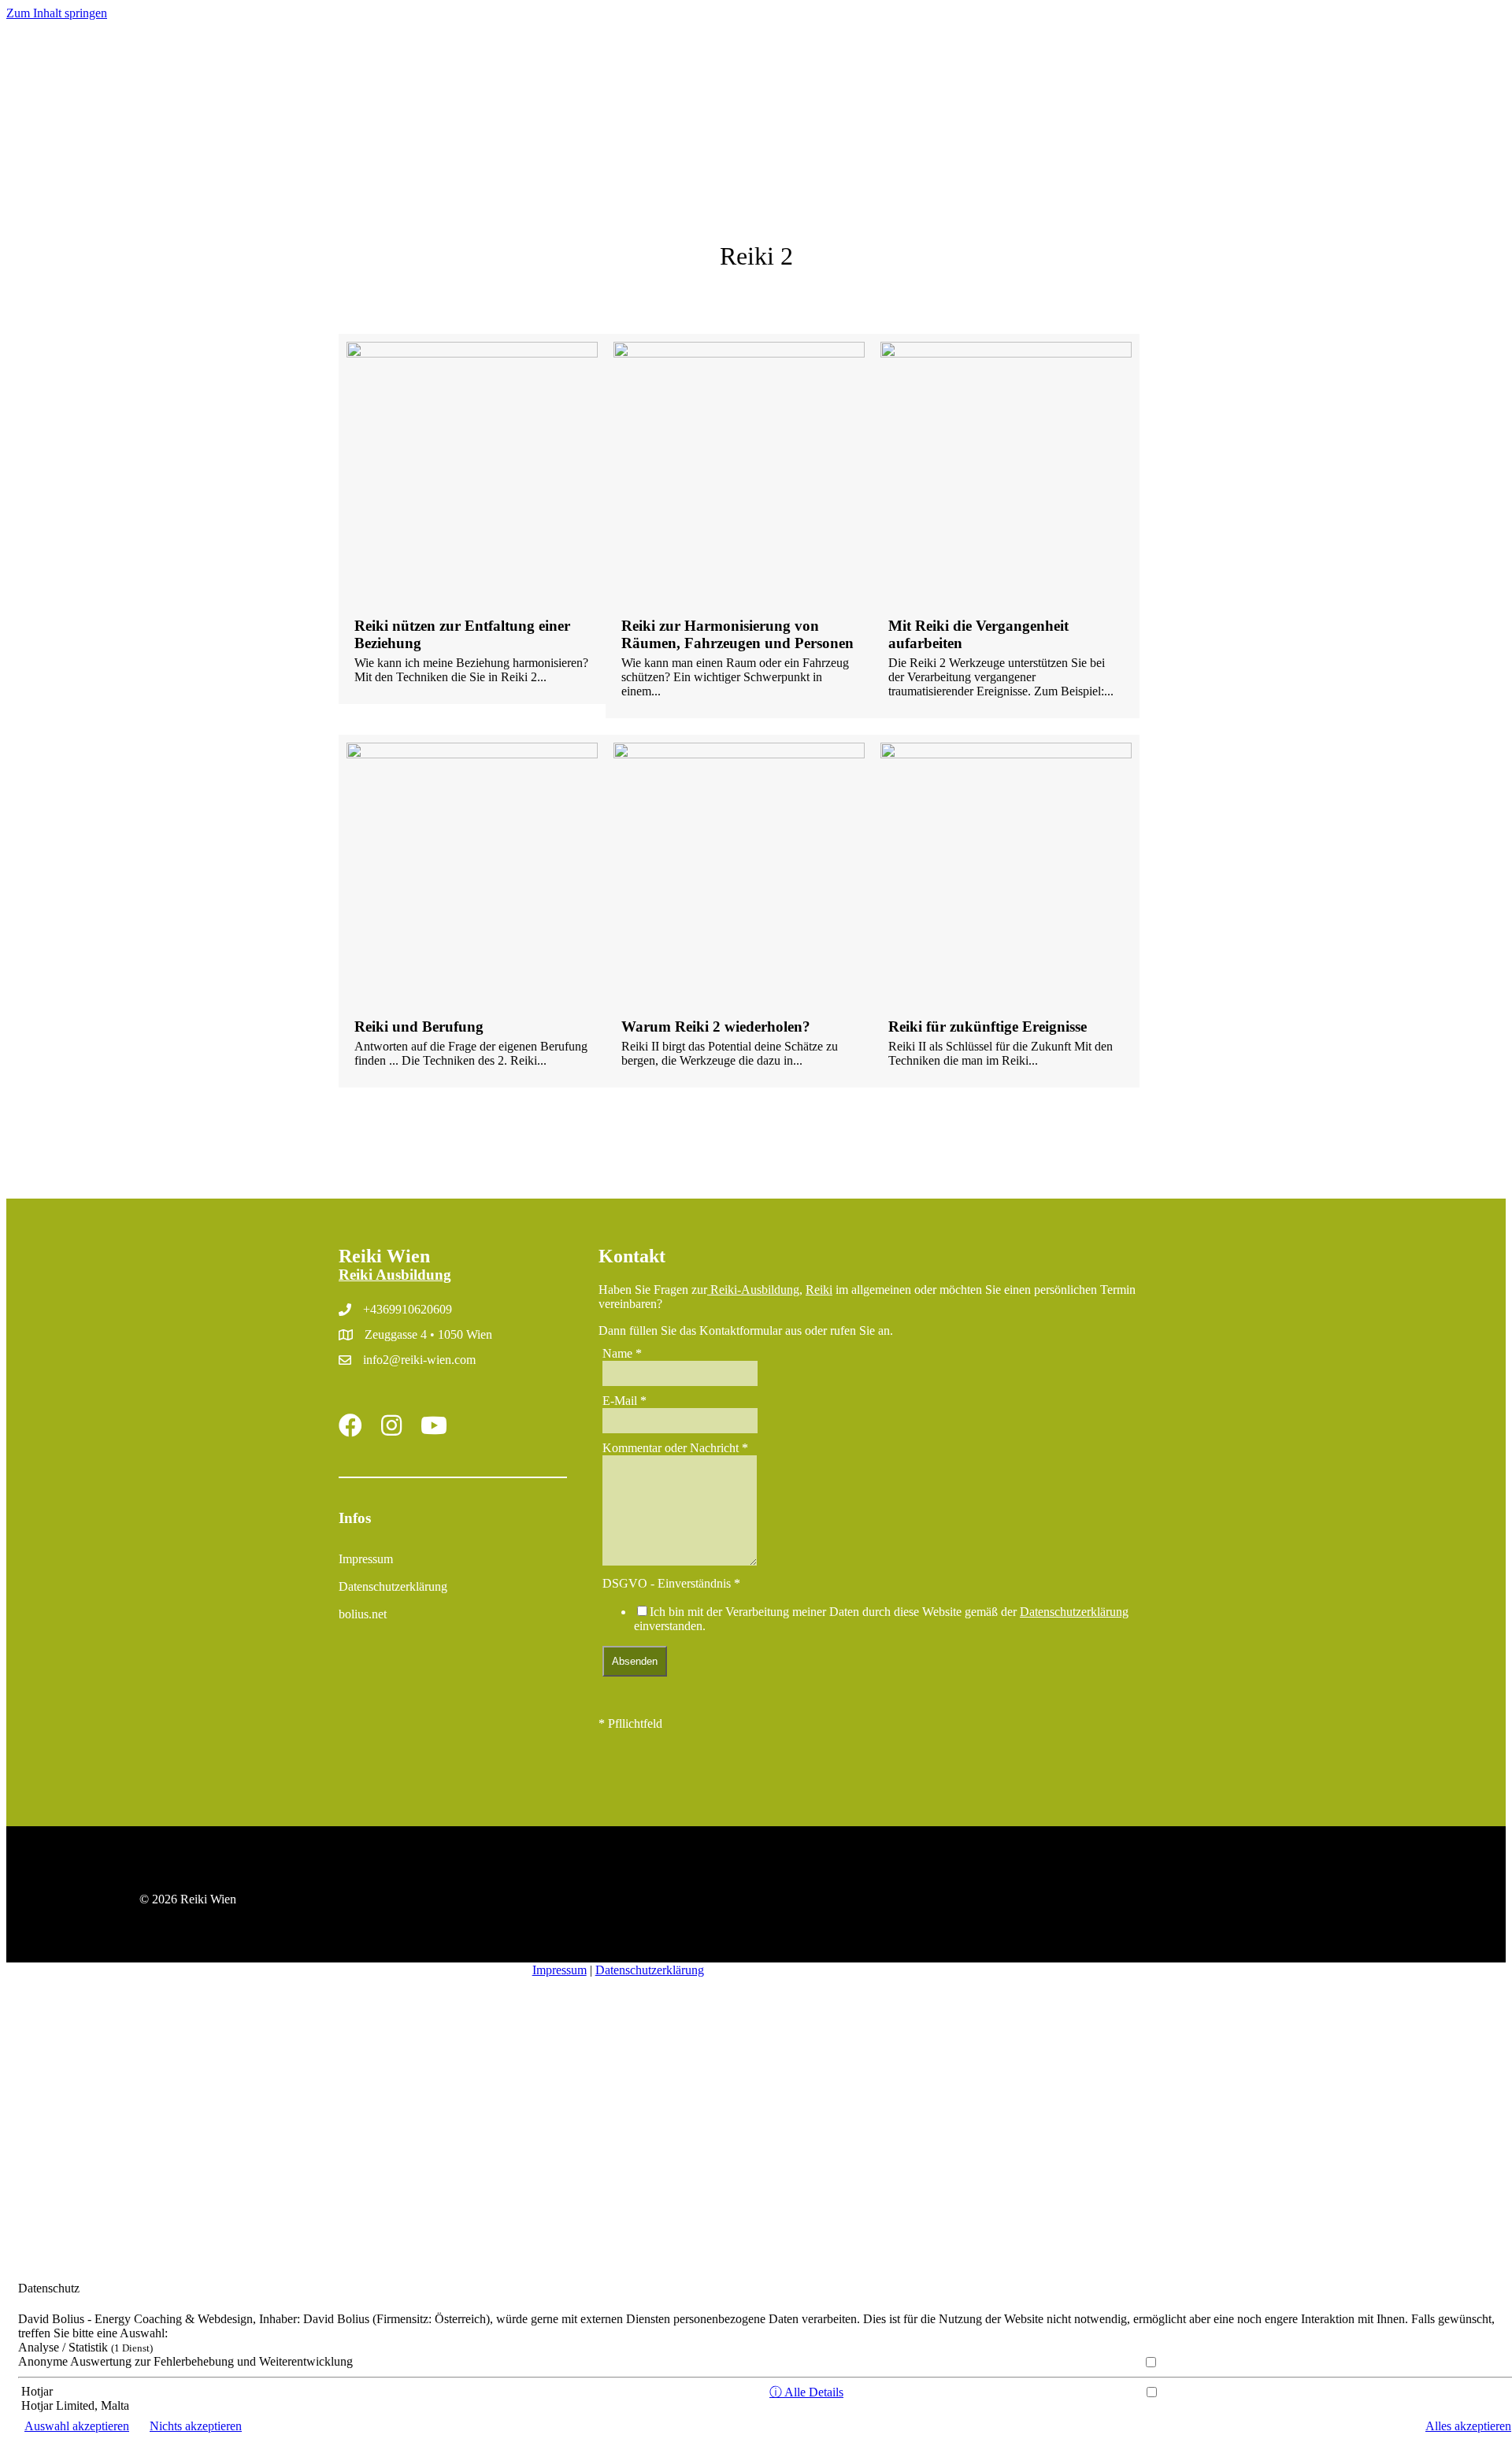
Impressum (560, 1970)
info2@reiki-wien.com (419, 1360)
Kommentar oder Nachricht (675, 1448)
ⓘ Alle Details (806, 2392)
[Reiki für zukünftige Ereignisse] (1006, 911)
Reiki (819, 1290)
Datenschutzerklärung (1074, 1612)
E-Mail (624, 1401)
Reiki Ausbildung (395, 1275)
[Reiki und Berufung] (472, 911)
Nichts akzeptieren (196, 2426)
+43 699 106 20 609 (1415, 74)
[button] (434, 100)
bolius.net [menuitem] (363, 1614)
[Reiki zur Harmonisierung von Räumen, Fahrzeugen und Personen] (739, 526)
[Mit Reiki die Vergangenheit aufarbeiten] (1006, 526)
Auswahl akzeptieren (77, 2426)
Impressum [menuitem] (366, 1559)
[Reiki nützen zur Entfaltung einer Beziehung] (472, 519)
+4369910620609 (408, 1309)
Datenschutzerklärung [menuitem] (393, 1586)
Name (622, 1353)
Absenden (635, 1661)
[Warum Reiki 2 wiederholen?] (739, 911)
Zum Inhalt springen (57, 13)
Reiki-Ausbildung (753, 1290)
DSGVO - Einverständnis (671, 1583)
